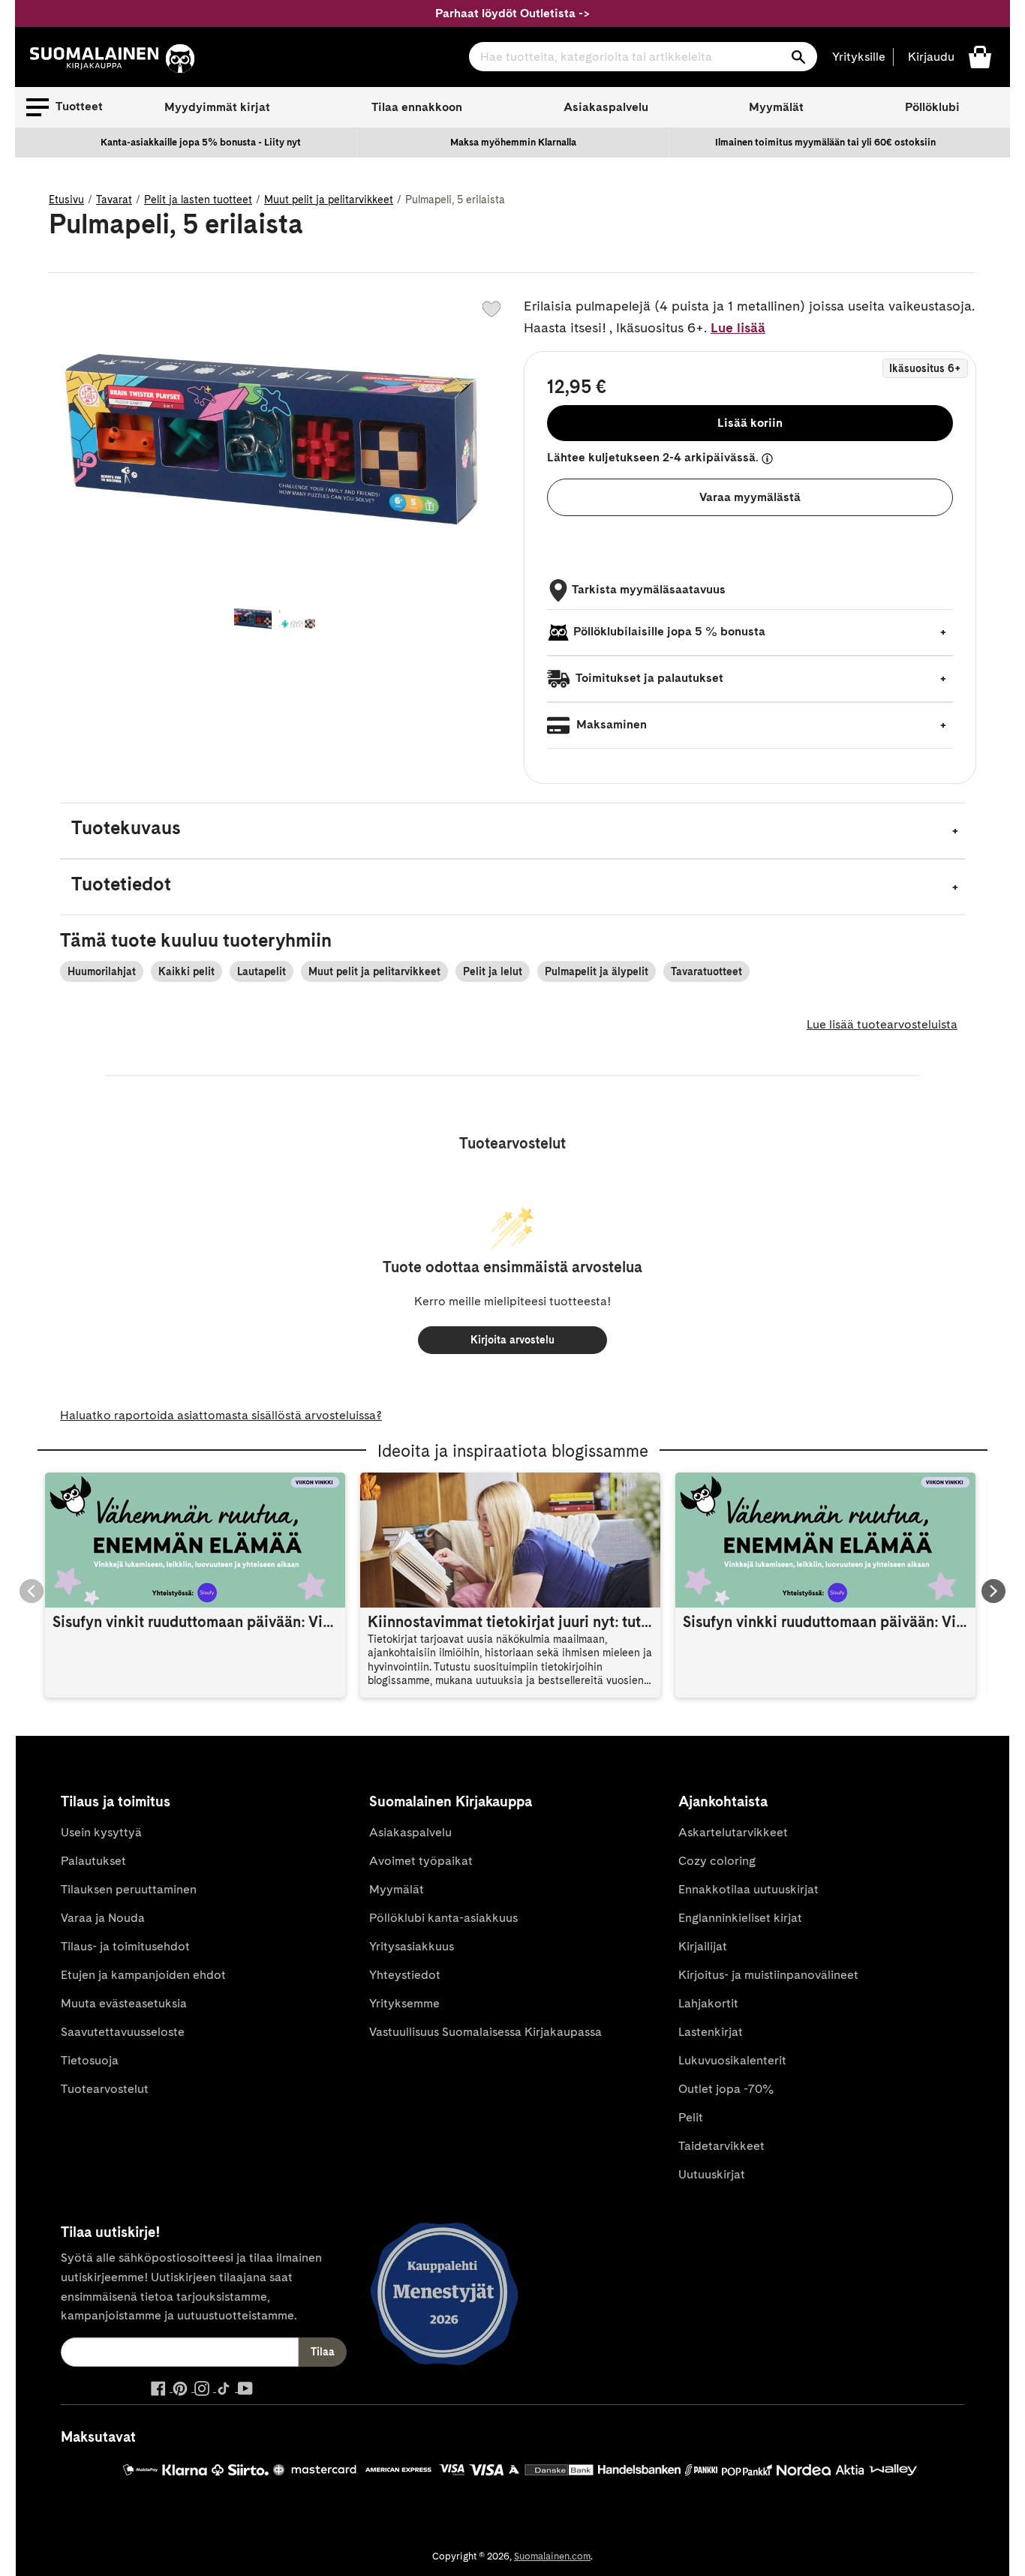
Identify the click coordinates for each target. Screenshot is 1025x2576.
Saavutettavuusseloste (123, 2032)
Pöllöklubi (932, 107)
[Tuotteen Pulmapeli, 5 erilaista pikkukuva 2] (298, 620)
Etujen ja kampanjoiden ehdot (143, 1975)
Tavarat (114, 200)
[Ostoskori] (980, 56)
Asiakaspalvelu (606, 107)
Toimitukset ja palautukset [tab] (648, 678)
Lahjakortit (708, 2003)
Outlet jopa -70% (726, 2089)
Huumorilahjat (102, 971)
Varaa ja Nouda (103, 1918)
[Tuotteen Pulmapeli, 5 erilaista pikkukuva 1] (253, 620)
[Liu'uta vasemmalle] (32, 1591)
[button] (65, 107)
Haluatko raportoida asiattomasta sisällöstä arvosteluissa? (221, 1415)
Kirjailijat (703, 1946)
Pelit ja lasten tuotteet (198, 200)
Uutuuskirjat (712, 2174)
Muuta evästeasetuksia (124, 2003)
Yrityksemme (404, 2003)
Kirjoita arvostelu (512, 1340)
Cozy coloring (717, 1861)
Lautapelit (262, 971)
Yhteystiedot (405, 1975)
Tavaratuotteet (706, 971)
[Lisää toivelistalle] (491, 309)
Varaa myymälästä (750, 497)
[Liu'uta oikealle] (993, 1591)
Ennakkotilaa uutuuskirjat (748, 1889)
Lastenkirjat (711, 2032)
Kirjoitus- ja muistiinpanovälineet (768, 1975)
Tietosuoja (90, 2060)
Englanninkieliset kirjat (740, 1918)
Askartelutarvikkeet (733, 1832)
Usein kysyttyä (101, 1832)
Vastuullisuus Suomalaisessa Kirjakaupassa (485, 2032)
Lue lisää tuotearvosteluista (882, 1024)
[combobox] (643, 57)
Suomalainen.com (552, 2556)
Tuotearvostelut (105, 2089)
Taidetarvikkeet (721, 2146)
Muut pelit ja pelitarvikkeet (329, 200)
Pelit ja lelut (493, 971)
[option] (201, 143)
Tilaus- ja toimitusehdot (125, 1946)
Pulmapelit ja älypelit (597, 971)
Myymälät (776, 107)
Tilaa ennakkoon (417, 107)
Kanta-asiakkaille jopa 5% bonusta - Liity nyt (201, 142)
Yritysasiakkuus (412, 1946)
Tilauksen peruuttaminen (129, 1889)
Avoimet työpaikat (421, 1861)
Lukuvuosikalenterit (732, 2060)
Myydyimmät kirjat (217, 107)
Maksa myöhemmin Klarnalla (513, 142)
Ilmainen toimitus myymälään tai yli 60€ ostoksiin (825, 142)
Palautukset (93, 1861)
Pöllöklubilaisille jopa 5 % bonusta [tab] (669, 631)
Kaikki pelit (186, 971)
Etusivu (66, 200)
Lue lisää (738, 327)
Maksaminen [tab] (610, 724)
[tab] (512, 831)
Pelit (691, 2117)
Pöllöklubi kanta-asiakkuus (443, 1918)
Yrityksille (859, 57)
